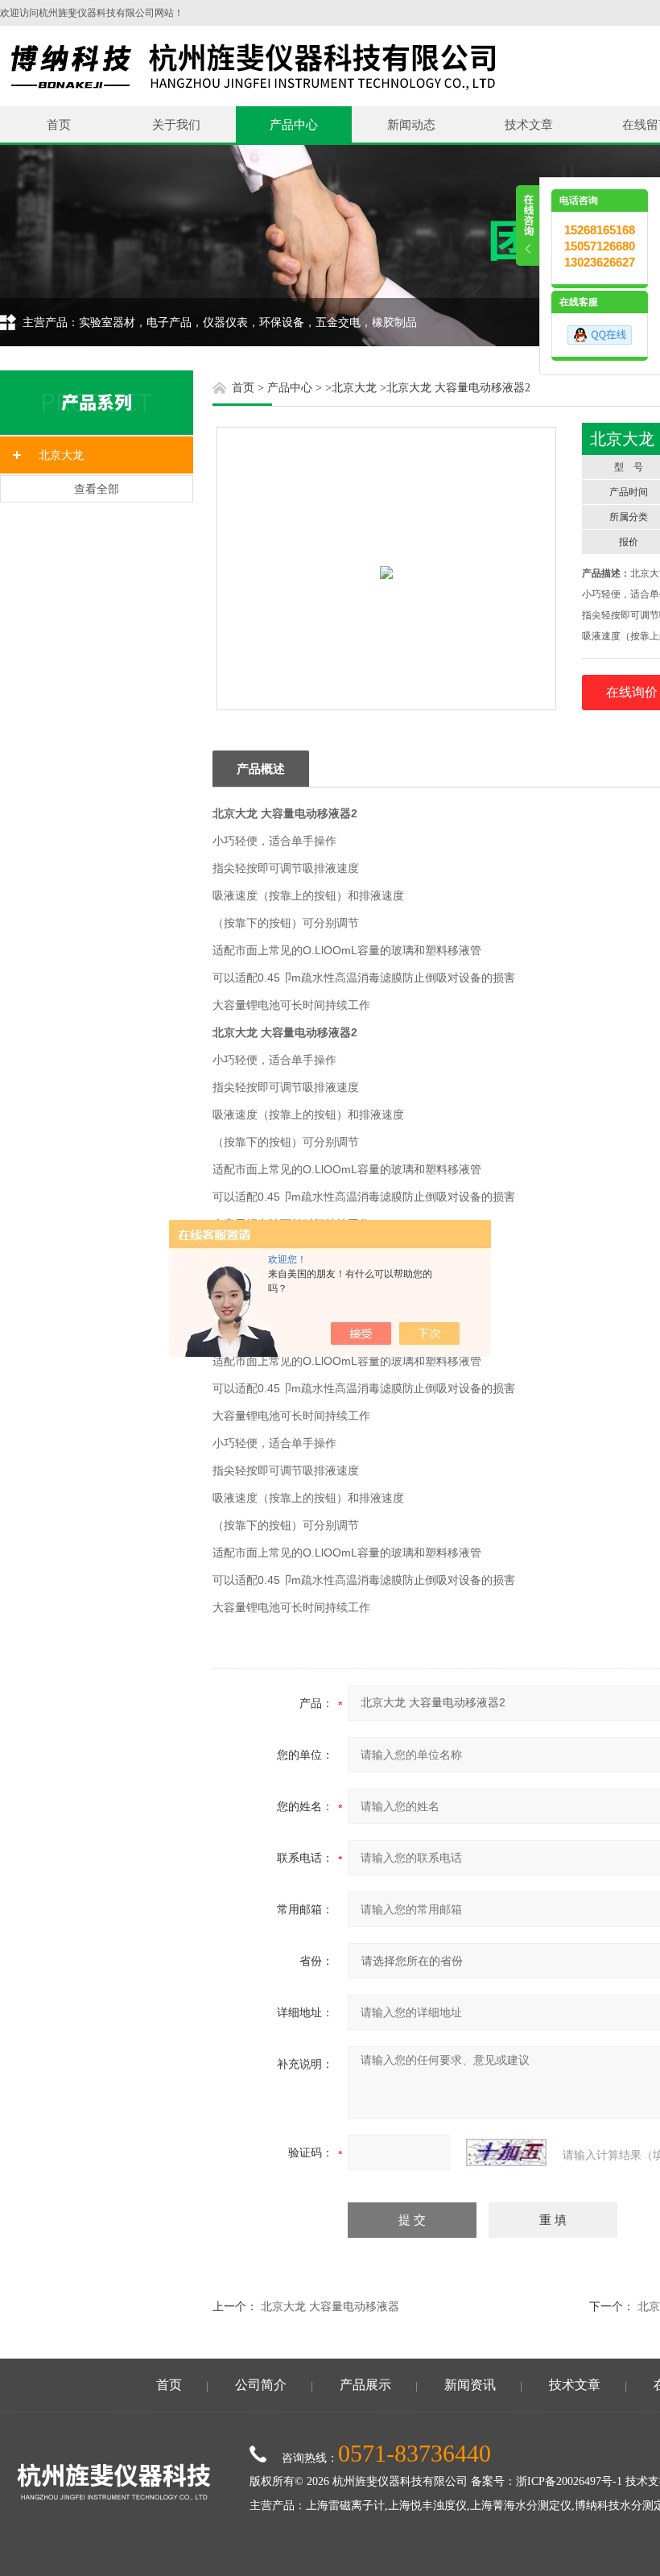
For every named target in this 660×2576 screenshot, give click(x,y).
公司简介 (261, 2385)
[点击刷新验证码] (506, 2152)
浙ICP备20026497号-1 (569, 2481)
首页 (59, 124)
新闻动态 (411, 124)
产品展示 (365, 2385)
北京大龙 (61, 455)
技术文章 (529, 124)
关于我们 (176, 124)
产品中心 (294, 124)
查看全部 (97, 489)
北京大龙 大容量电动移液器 (330, 2306)
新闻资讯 (470, 2385)
